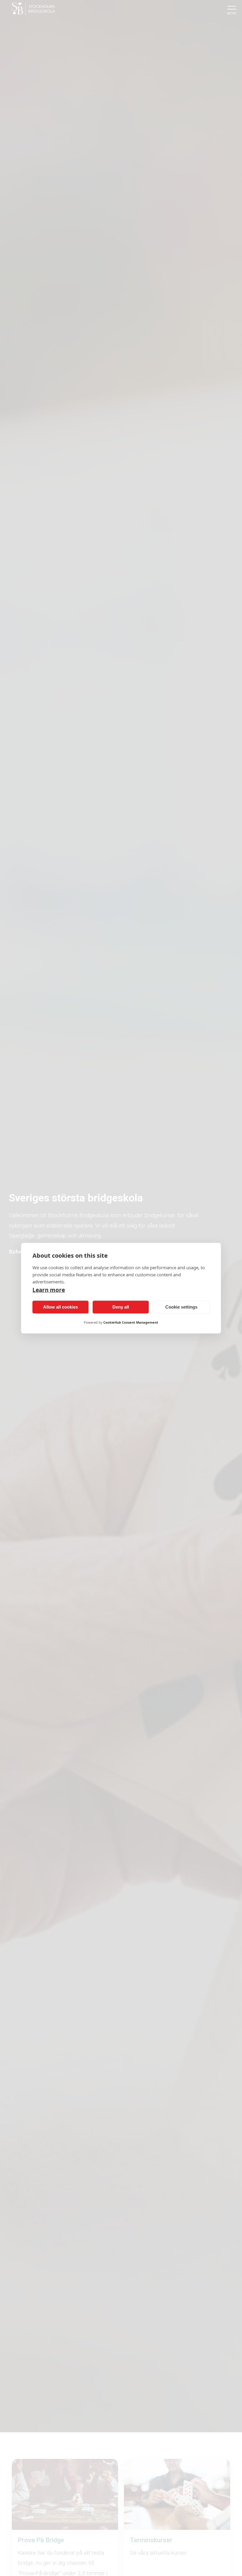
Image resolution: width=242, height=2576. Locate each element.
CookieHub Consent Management (131, 1322)
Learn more (49, 1290)
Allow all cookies (60, 1307)
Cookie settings (181, 1307)
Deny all (121, 1307)
